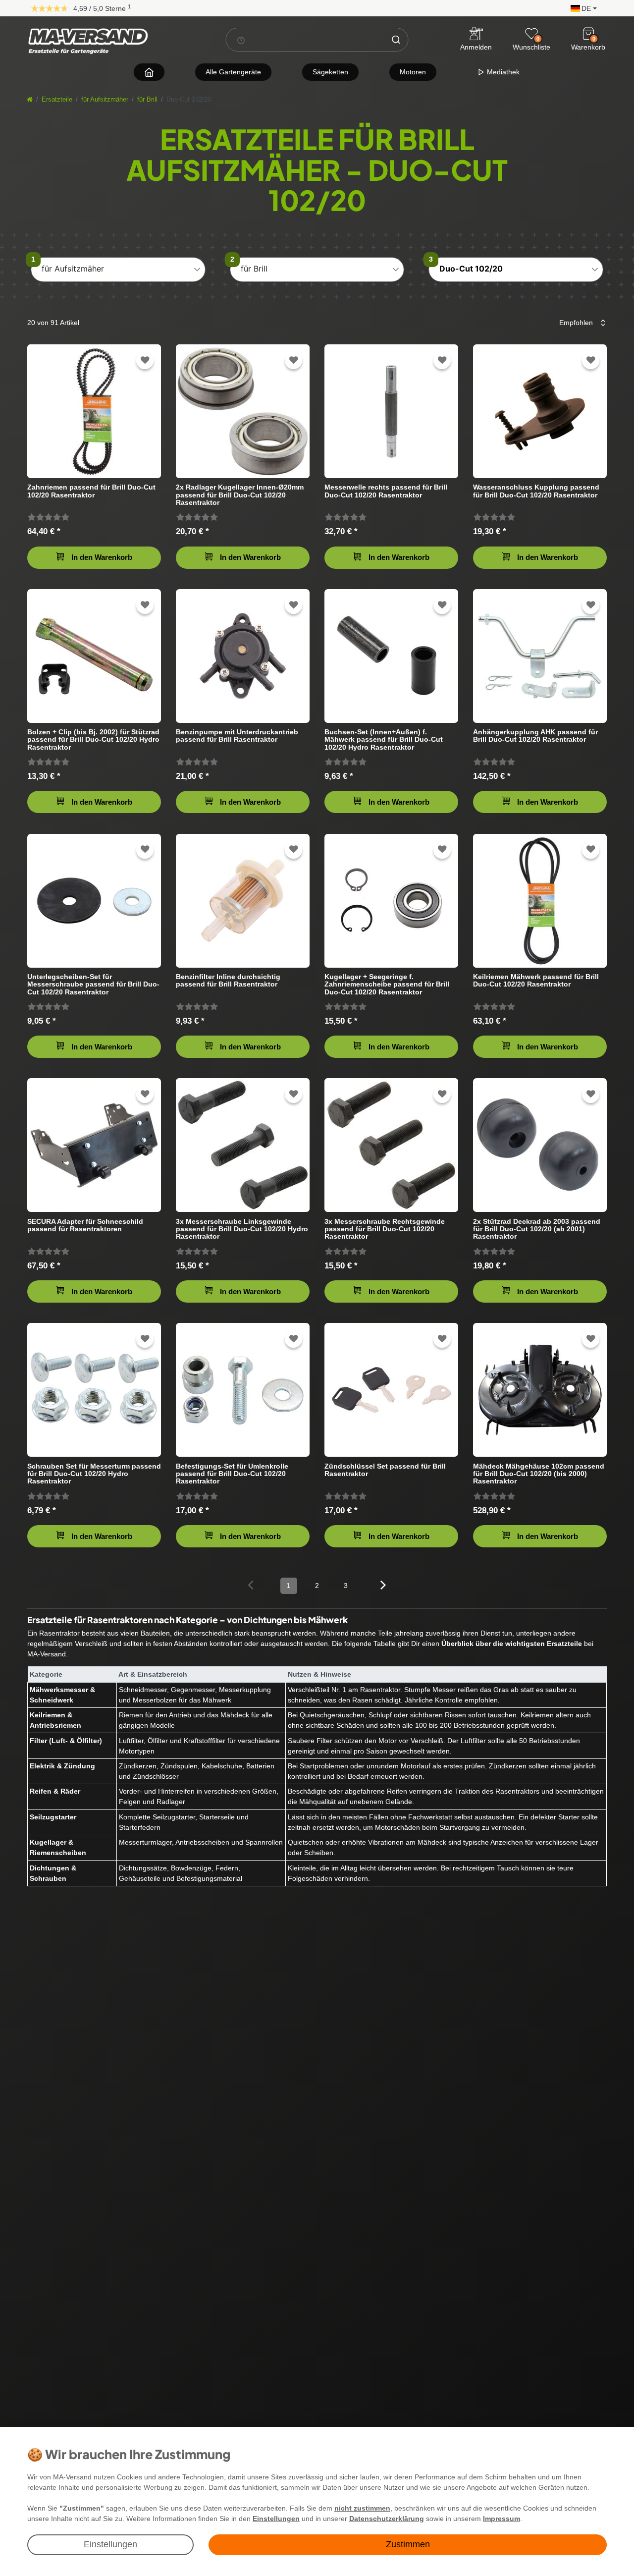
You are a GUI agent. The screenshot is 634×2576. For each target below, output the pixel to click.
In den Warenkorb (102, 557)
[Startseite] (30, 100)
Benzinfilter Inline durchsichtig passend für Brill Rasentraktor (228, 981)
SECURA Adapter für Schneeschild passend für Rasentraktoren (85, 1225)
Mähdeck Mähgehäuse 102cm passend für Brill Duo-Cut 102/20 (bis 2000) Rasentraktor (539, 1474)
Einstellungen (110, 2544)
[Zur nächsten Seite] (384, 1585)
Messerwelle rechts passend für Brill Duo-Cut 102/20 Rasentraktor (386, 491)
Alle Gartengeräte (233, 72)
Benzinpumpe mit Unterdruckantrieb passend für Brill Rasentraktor (237, 736)
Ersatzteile (57, 100)
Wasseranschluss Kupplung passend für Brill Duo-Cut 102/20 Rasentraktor (536, 491)
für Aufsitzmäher (105, 100)
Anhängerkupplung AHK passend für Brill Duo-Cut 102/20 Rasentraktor (535, 736)
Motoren (413, 72)
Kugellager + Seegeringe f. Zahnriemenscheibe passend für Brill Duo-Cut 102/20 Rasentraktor (387, 984)
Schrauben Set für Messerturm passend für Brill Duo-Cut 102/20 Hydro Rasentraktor (94, 1474)
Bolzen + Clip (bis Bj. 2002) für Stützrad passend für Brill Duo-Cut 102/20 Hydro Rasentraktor (93, 740)
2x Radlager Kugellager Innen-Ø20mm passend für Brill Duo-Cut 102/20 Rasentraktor (240, 495)
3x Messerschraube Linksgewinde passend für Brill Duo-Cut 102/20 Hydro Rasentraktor (242, 1229)
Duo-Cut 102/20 (471, 269)
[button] (581, 8)
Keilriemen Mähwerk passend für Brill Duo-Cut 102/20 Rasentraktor (536, 981)
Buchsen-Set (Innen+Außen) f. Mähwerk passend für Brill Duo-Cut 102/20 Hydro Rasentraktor (384, 740)
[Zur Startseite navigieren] (149, 72)
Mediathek (502, 72)
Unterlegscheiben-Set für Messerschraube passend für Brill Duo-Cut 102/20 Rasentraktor (93, 984)
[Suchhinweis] (241, 40)
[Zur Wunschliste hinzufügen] (145, 360)
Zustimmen (408, 2544)
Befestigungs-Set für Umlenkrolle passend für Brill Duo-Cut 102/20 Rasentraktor (232, 1474)
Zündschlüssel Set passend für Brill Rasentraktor (385, 1470)
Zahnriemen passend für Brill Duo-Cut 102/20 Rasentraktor (91, 491)
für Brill (147, 100)
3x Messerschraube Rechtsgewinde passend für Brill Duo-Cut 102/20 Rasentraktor (385, 1229)
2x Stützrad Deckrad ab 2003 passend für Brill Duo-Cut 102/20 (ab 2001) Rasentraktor (537, 1229)
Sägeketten (330, 72)
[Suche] (396, 40)
